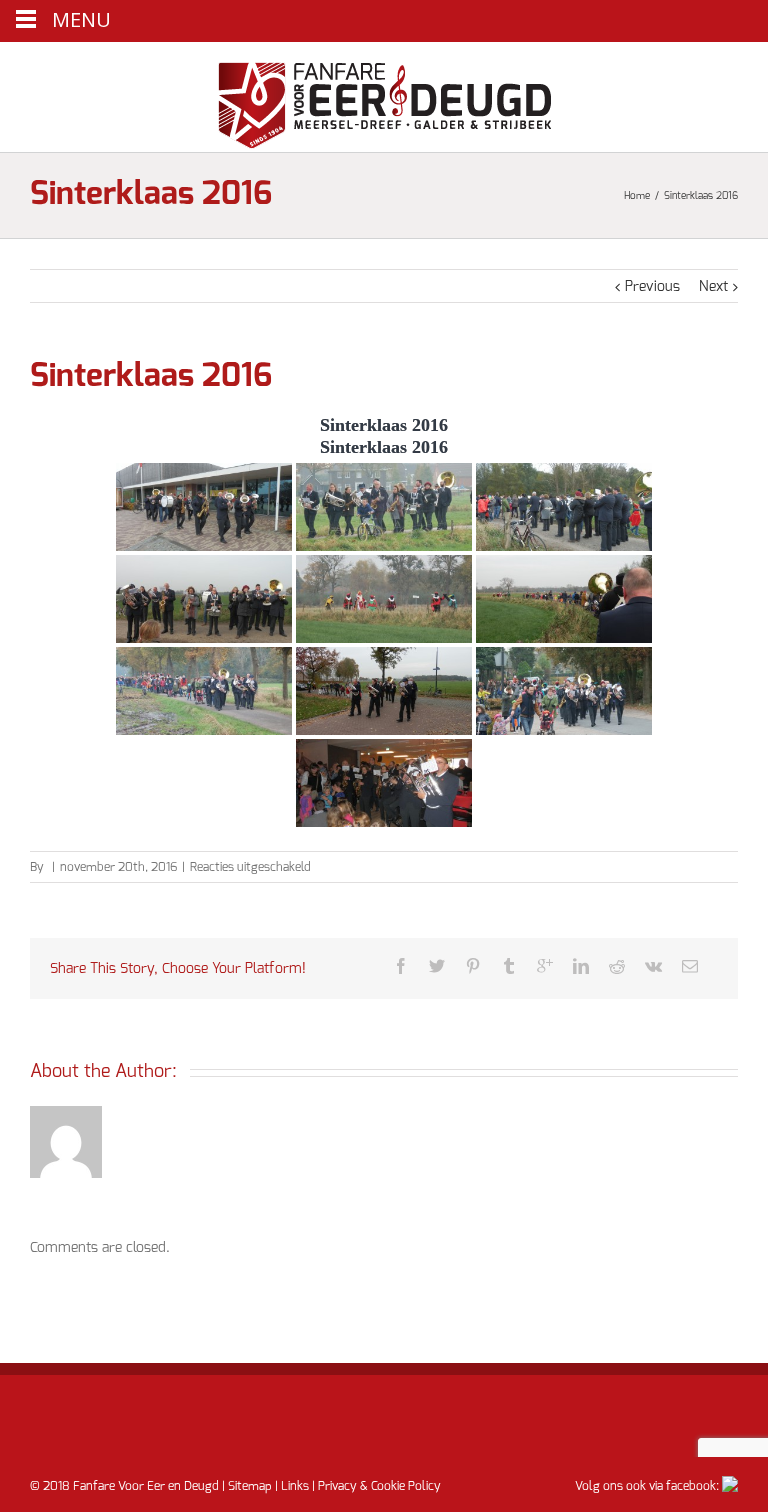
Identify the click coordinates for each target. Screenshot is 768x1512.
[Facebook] (401, 966)
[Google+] (545, 966)
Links (295, 1486)
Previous (652, 287)
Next (713, 287)
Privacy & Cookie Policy (379, 1486)
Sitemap (250, 1486)
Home (637, 196)
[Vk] (653, 966)
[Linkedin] (581, 966)
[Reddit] (617, 966)
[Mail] (690, 966)
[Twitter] (437, 966)
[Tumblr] (509, 966)
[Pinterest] (473, 966)
